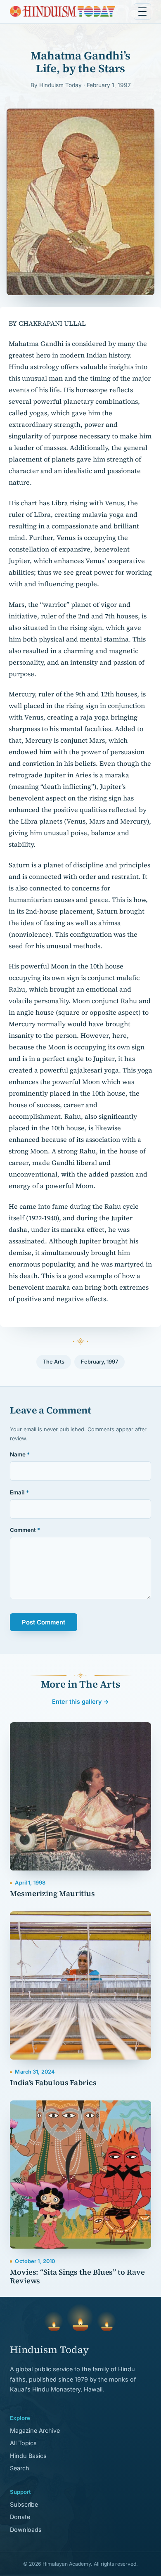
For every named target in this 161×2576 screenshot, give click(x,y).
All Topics (23, 2443)
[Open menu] (142, 12)
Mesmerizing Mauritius (52, 1893)
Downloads (26, 2530)
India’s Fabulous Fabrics (53, 2082)
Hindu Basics (28, 2456)
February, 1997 (99, 1362)
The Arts (54, 1362)
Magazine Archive (35, 2430)
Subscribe (24, 2504)
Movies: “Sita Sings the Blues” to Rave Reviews (77, 2276)
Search (20, 2468)
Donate (20, 2517)
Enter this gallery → (80, 1701)
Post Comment (44, 1622)
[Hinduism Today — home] (63, 12)
